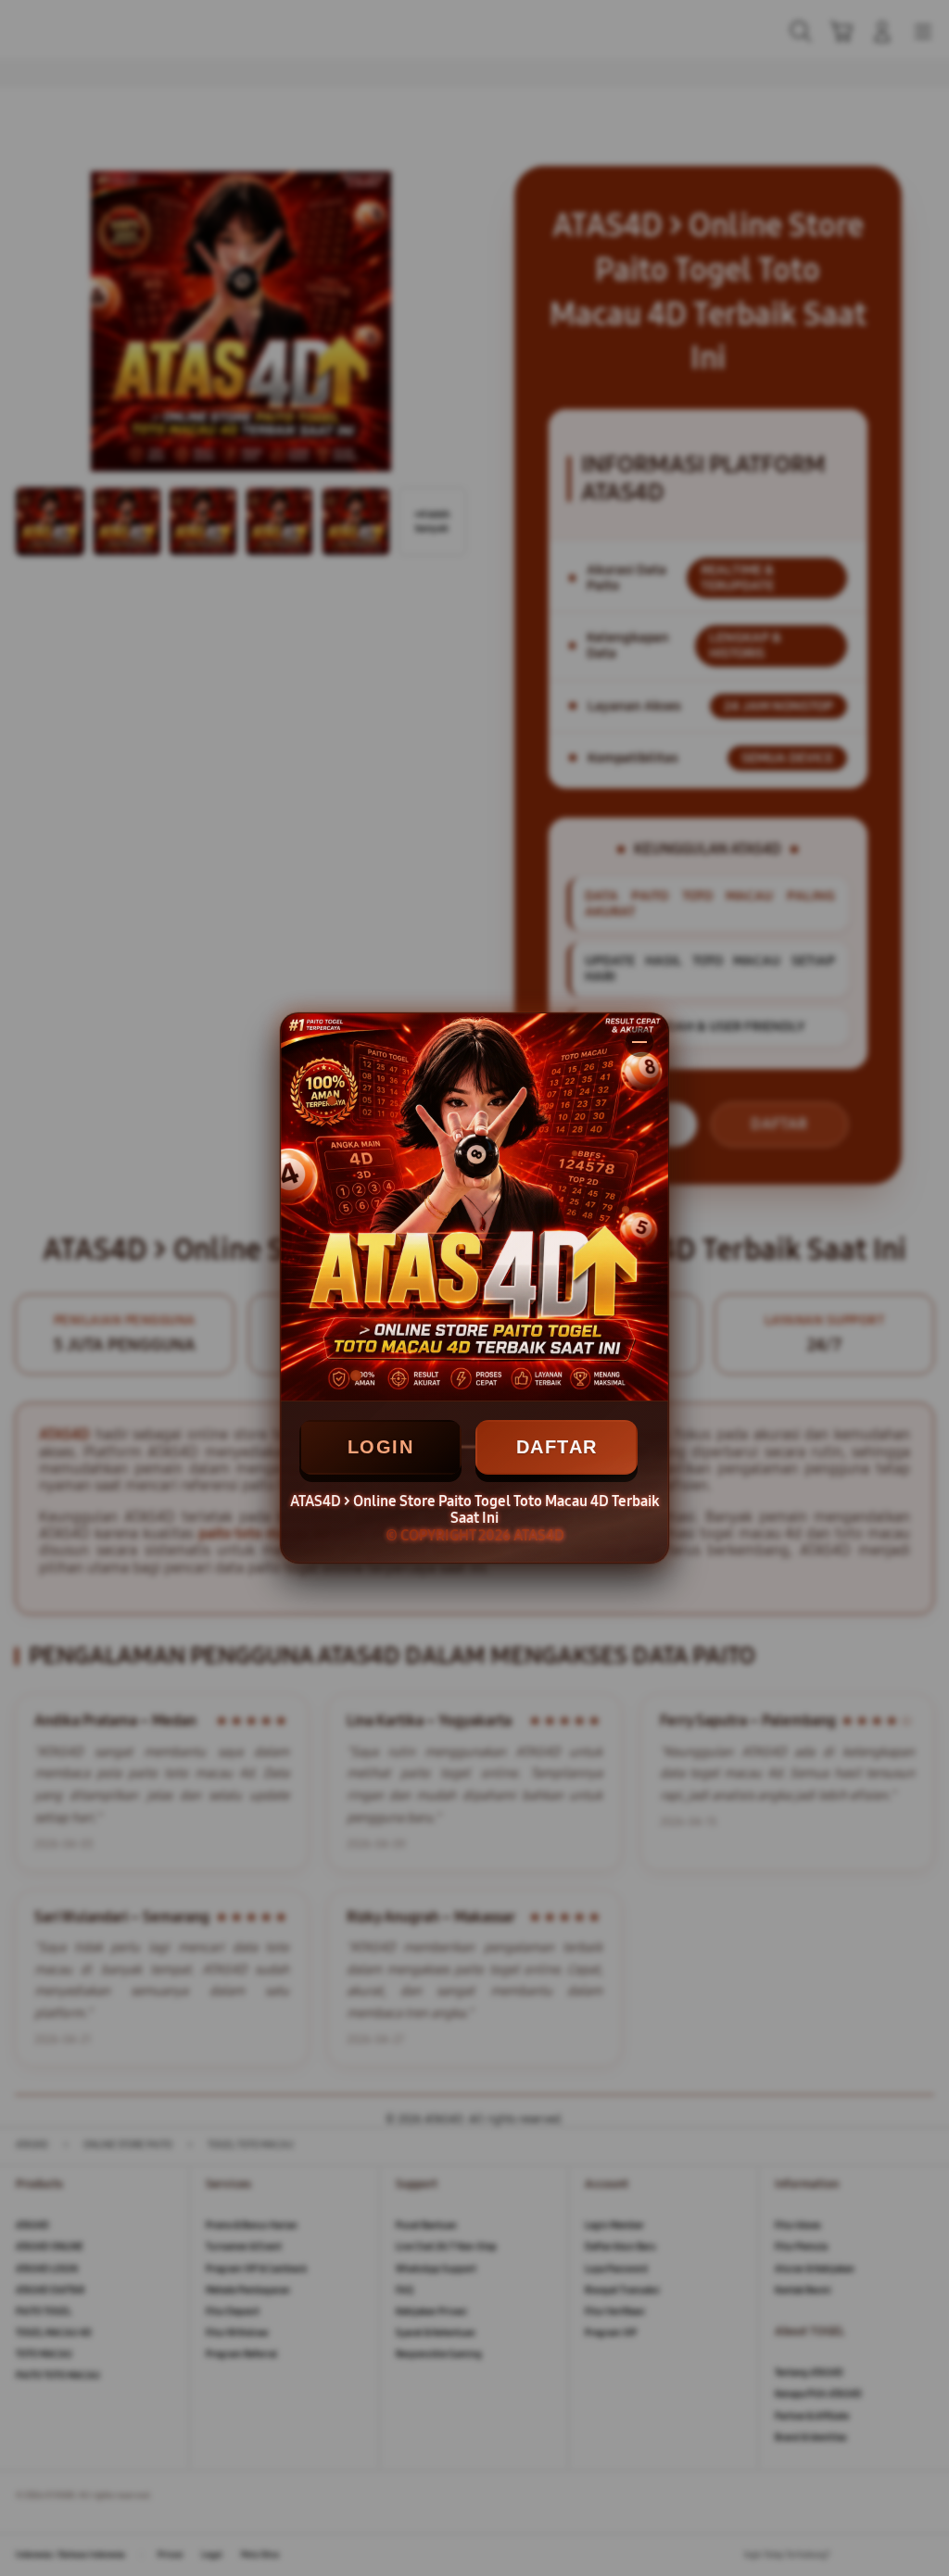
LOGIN (381, 1447)
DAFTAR (557, 1447)
